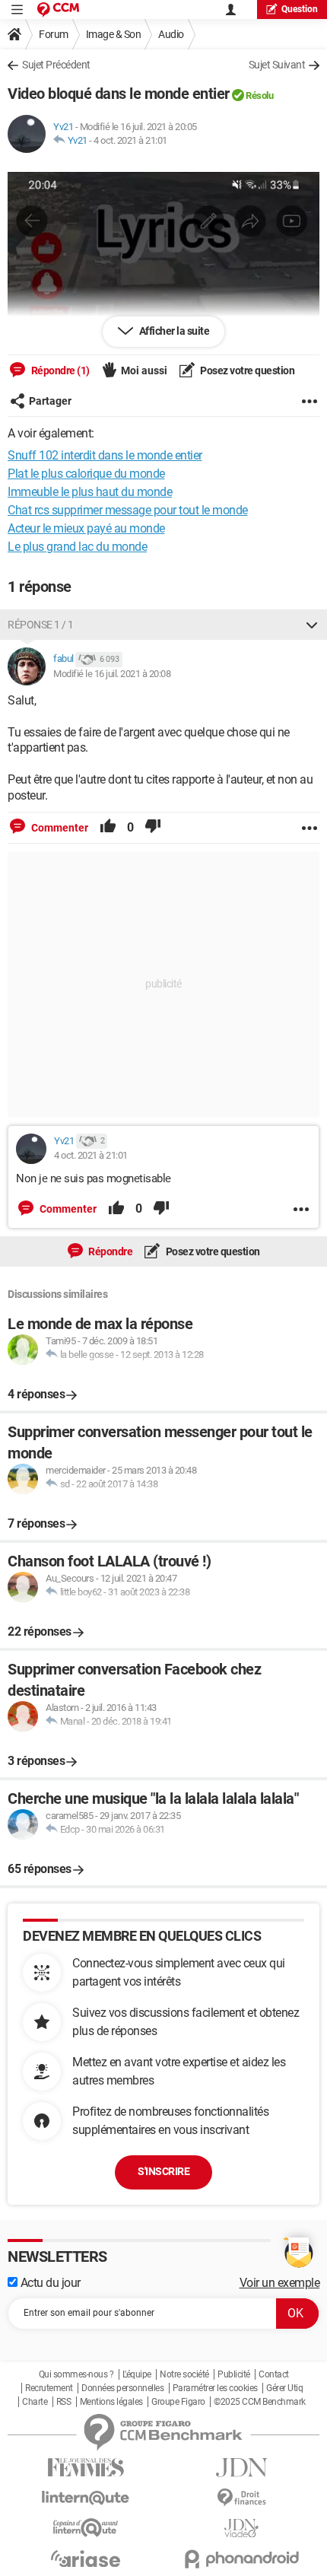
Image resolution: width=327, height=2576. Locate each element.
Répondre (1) (59, 370)
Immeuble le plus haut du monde (90, 492)
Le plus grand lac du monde (77, 547)
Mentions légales (111, 2402)
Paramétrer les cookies (215, 2388)
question (300, 9)
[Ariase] (86, 2559)
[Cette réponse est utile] (108, 828)
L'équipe (137, 2374)
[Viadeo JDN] (241, 2528)
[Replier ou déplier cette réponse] (312, 625)
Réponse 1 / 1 (41, 625)
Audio (171, 34)
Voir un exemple (280, 2283)
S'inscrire (163, 2171)
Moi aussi (144, 370)
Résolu (259, 95)
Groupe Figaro (178, 2402)
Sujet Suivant (277, 65)
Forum (54, 34)
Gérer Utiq (284, 2388)
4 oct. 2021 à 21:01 (130, 140)
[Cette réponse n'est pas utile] (153, 828)
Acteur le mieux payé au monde (86, 528)
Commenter (59, 828)
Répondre (110, 1251)
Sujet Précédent (56, 65)
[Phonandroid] (241, 2559)
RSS (64, 2402)
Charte (35, 2402)
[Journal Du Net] (241, 2468)
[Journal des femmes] (86, 2468)
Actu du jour (49, 2283)
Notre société (184, 2374)
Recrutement (49, 2388)
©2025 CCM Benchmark (260, 2402)
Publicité (234, 2374)
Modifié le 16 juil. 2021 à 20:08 (112, 674)
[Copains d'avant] (86, 2528)
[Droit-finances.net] (241, 2498)
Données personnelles (122, 2388)
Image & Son (114, 34)
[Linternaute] (86, 2498)
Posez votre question (247, 370)
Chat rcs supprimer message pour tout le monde (128, 510)
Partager (50, 401)
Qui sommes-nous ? (76, 2374)
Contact (274, 2374)
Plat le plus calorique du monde (86, 474)
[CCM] (58, 10)
